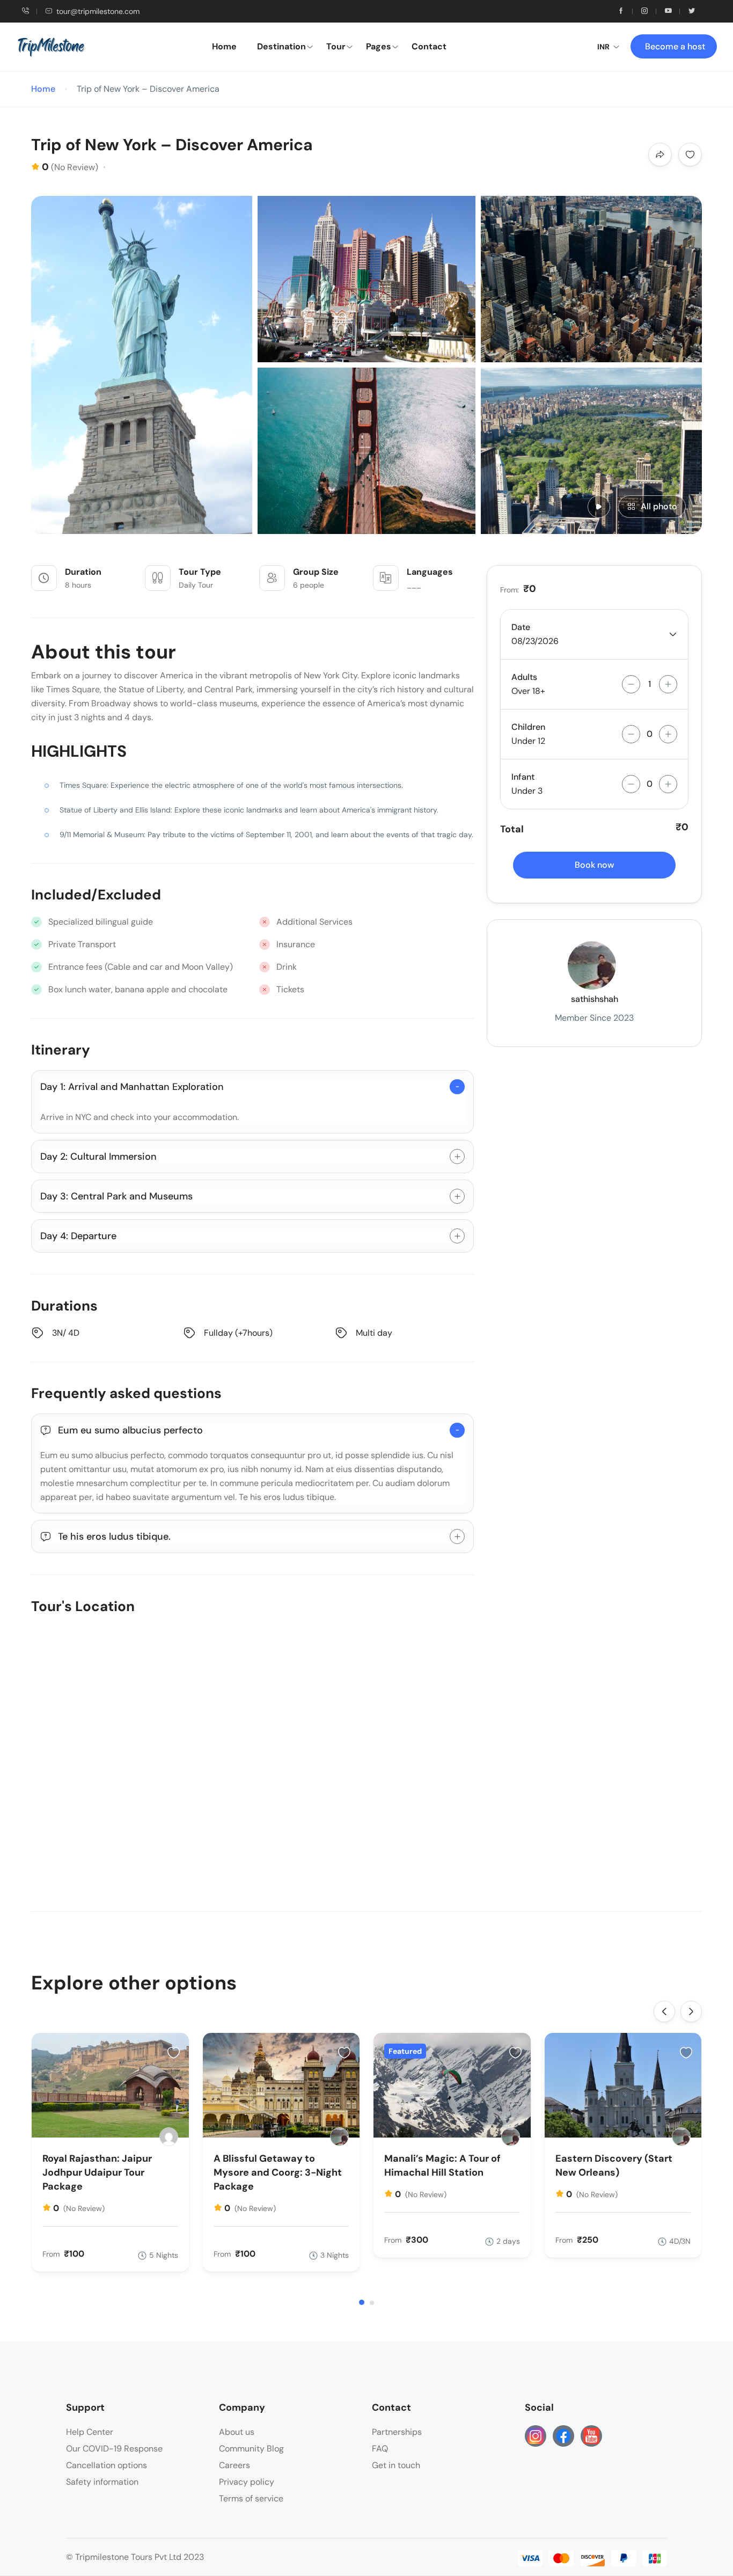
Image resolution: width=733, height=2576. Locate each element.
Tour (336, 46)
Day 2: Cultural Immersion (98, 1157)
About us (237, 2432)
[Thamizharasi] (169, 2137)
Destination (281, 46)
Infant (523, 777)
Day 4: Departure (78, 1236)
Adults (524, 677)
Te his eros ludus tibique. (114, 1536)
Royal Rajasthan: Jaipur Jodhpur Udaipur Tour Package (97, 2172)
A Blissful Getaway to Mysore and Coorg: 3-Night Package (278, 2172)
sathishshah (595, 999)
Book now (595, 865)
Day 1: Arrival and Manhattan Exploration (132, 1087)
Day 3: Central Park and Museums (116, 1196)
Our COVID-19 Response (114, 2449)
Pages (379, 46)
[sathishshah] (339, 2137)
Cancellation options (107, 2465)
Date (521, 627)
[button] (362, 2302)
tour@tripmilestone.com (98, 11)
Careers (234, 2465)
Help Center (90, 2432)
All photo (659, 506)
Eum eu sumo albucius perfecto (130, 1430)
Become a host (675, 46)
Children (528, 727)
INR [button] (603, 47)
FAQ (380, 2449)
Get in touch (396, 2465)
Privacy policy (247, 2482)
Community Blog (251, 2449)
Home (224, 46)
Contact (429, 46)
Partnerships (397, 2432)
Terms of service (251, 2498)
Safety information (102, 2482)
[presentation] (664, 2011)
